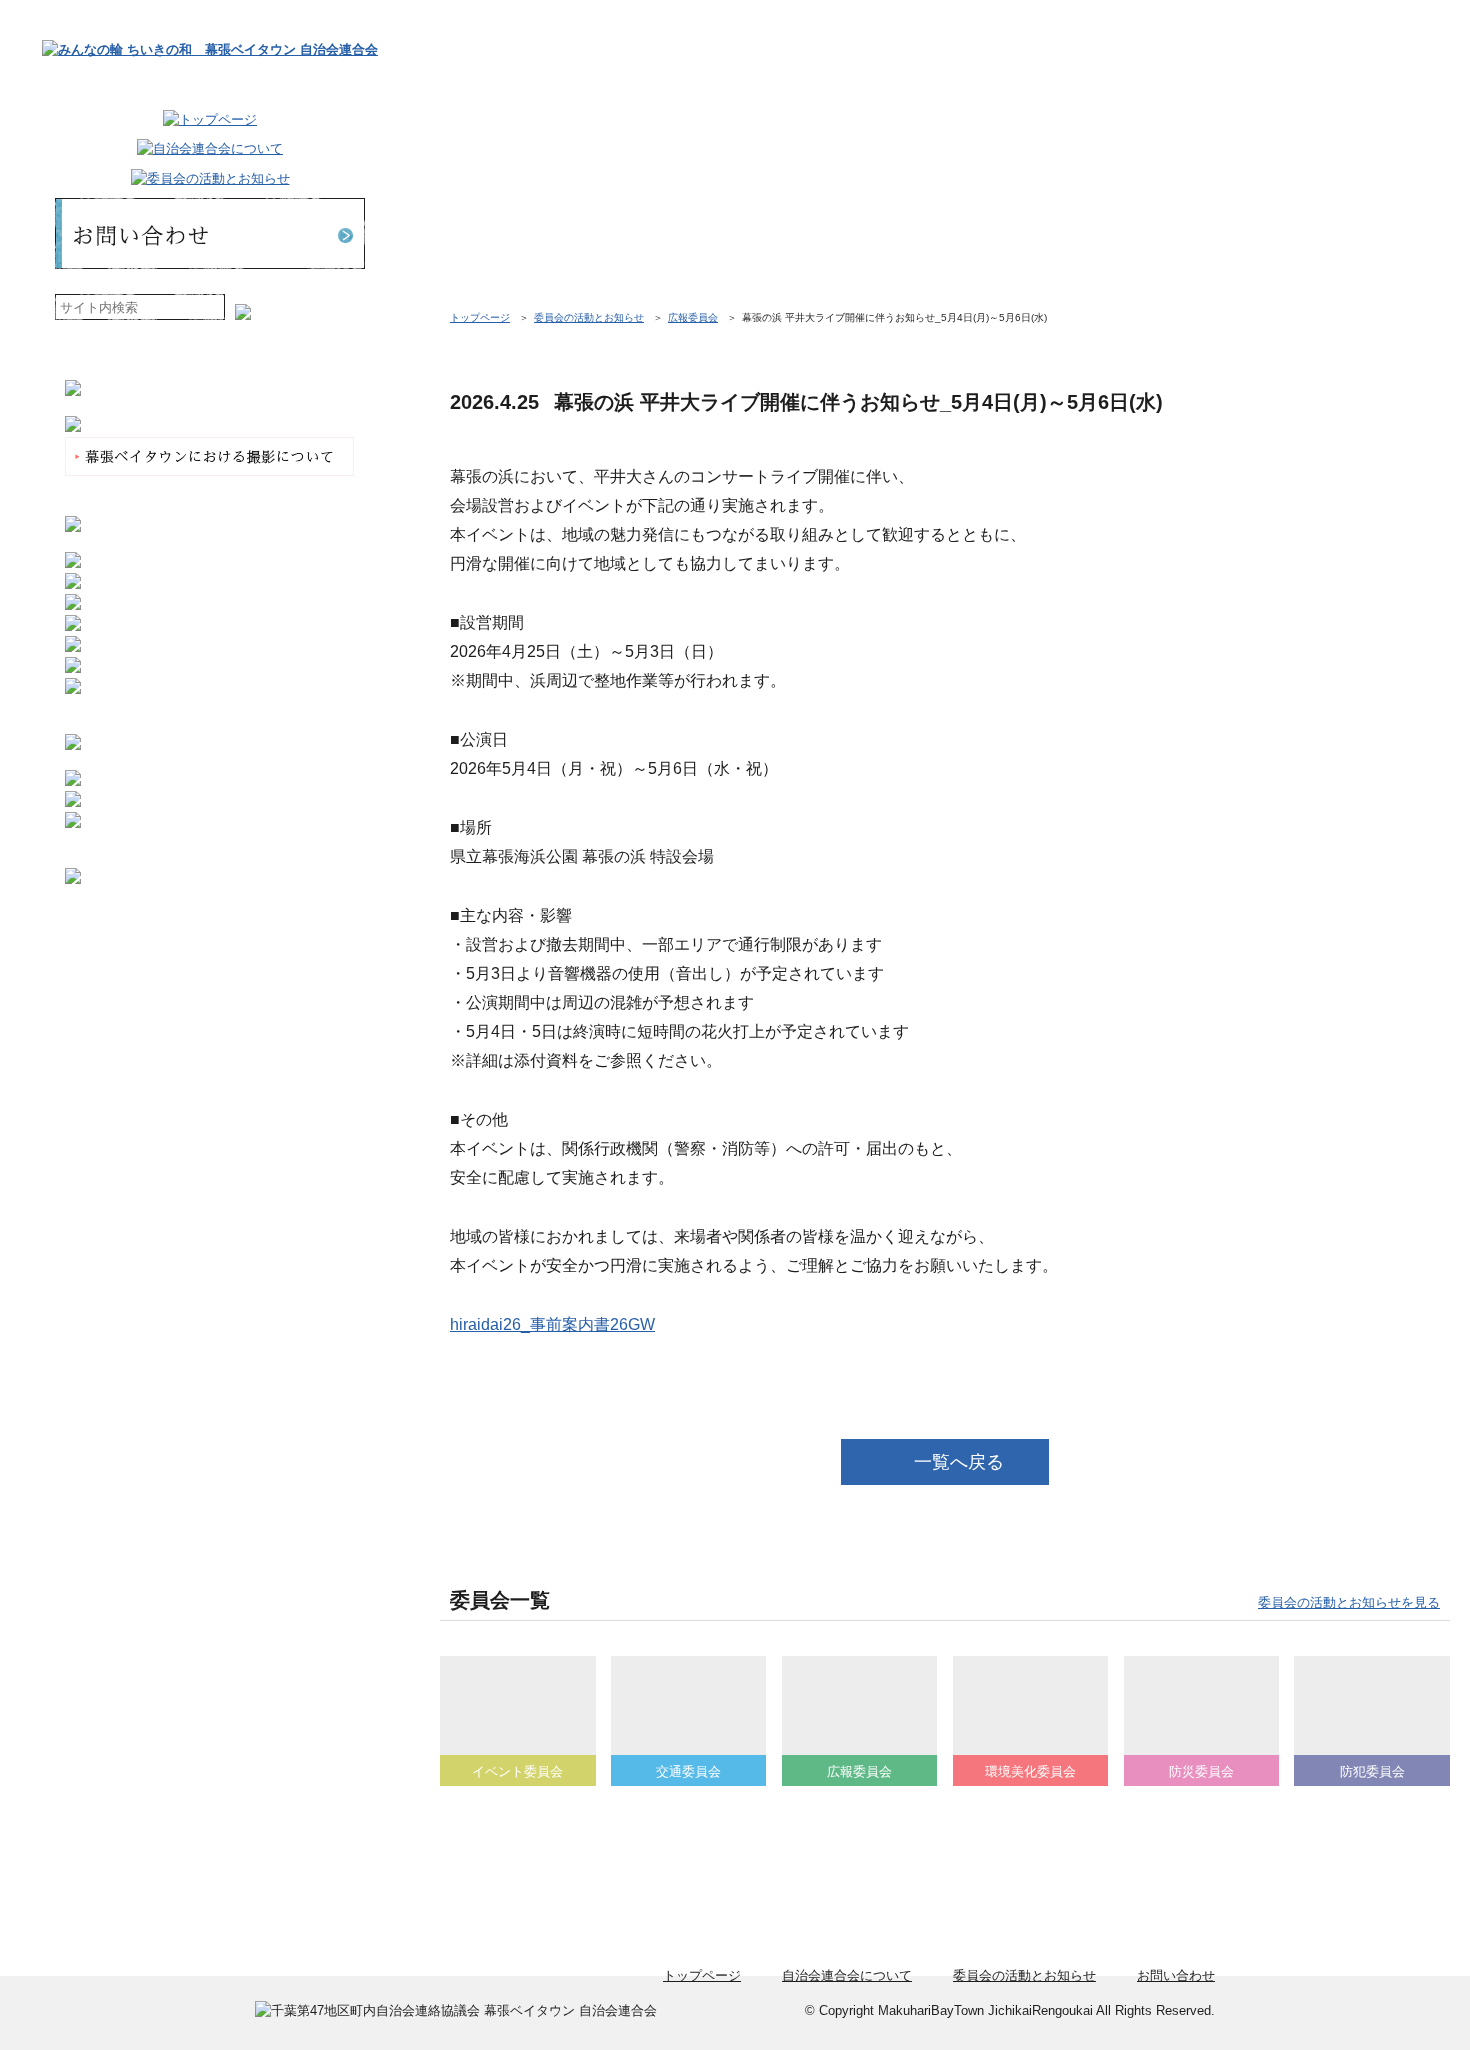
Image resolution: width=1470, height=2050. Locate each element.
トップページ (480, 317)
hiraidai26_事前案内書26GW (552, 1324)
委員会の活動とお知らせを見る (1349, 1602)
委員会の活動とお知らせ (589, 317)
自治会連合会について (847, 1975)
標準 (272, 307)
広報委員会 (693, 317)
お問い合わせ (1176, 1975)
